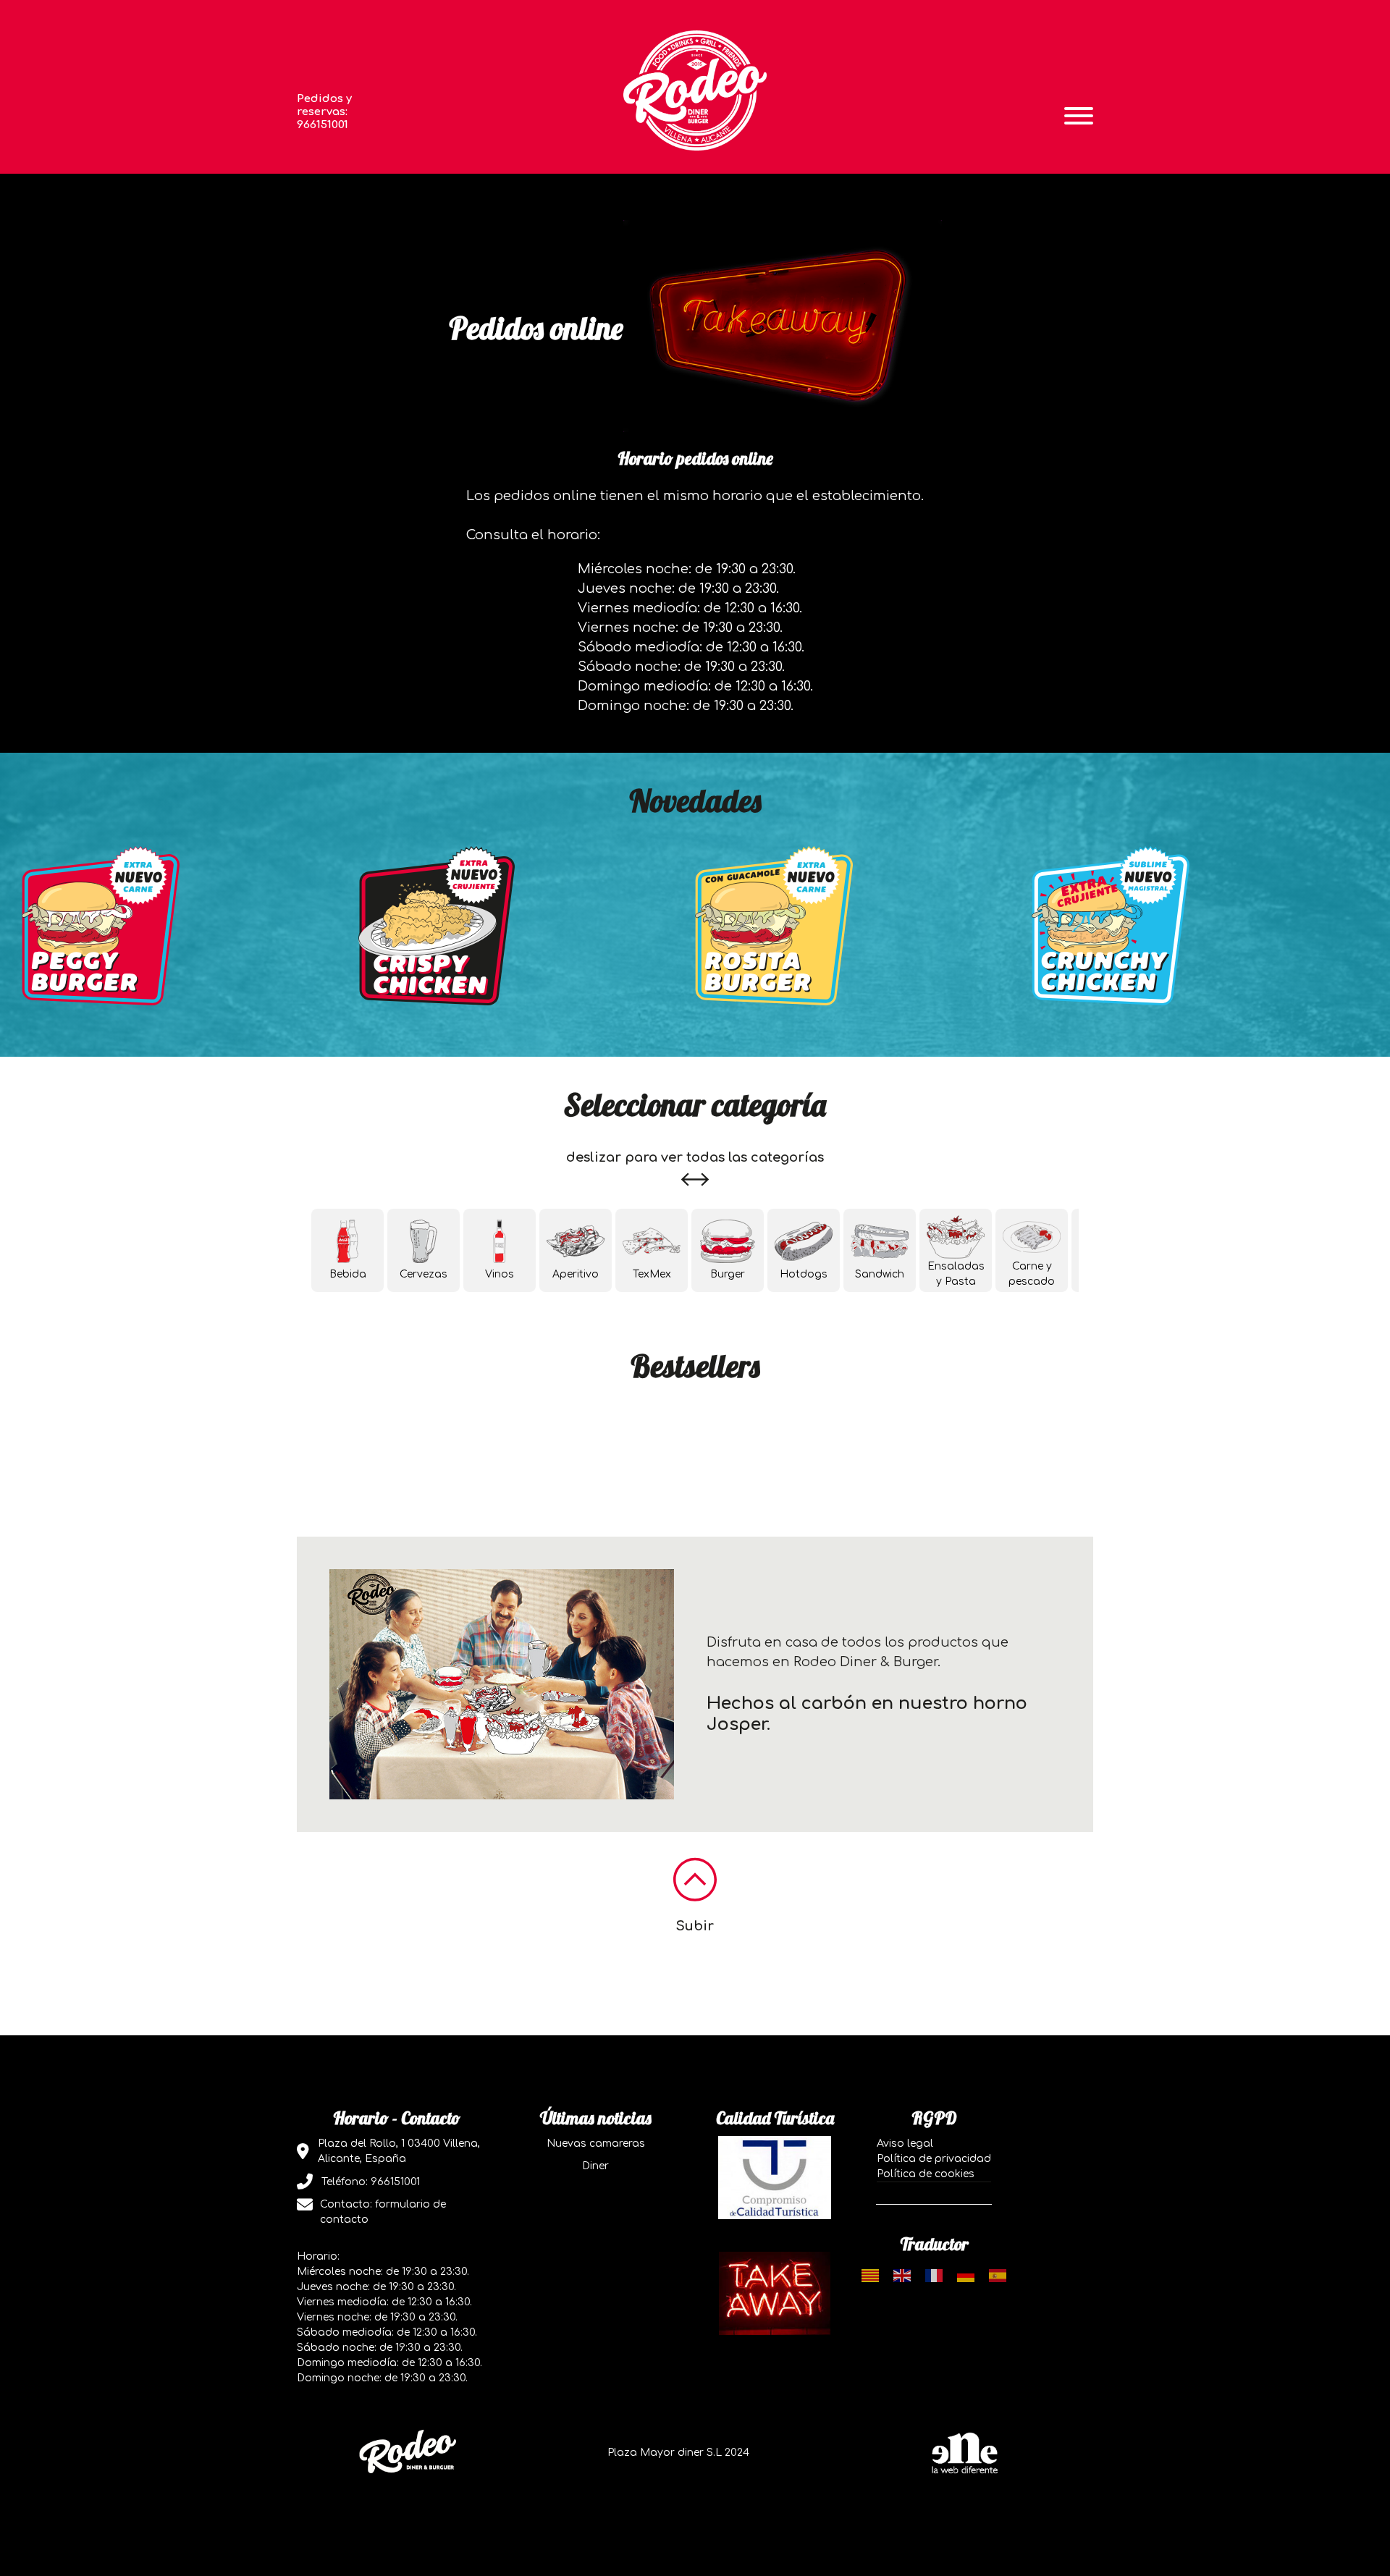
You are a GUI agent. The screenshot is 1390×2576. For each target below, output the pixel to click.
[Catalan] (870, 2275)
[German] (966, 2275)
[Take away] (775, 2293)
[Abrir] (1079, 116)
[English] (902, 2275)
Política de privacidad (934, 2159)
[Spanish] (998, 2275)
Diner (595, 2166)
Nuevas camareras (596, 2144)
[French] (934, 2275)
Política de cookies (926, 2174)
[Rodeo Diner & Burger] (695, 90)
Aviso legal (905, 2144)
